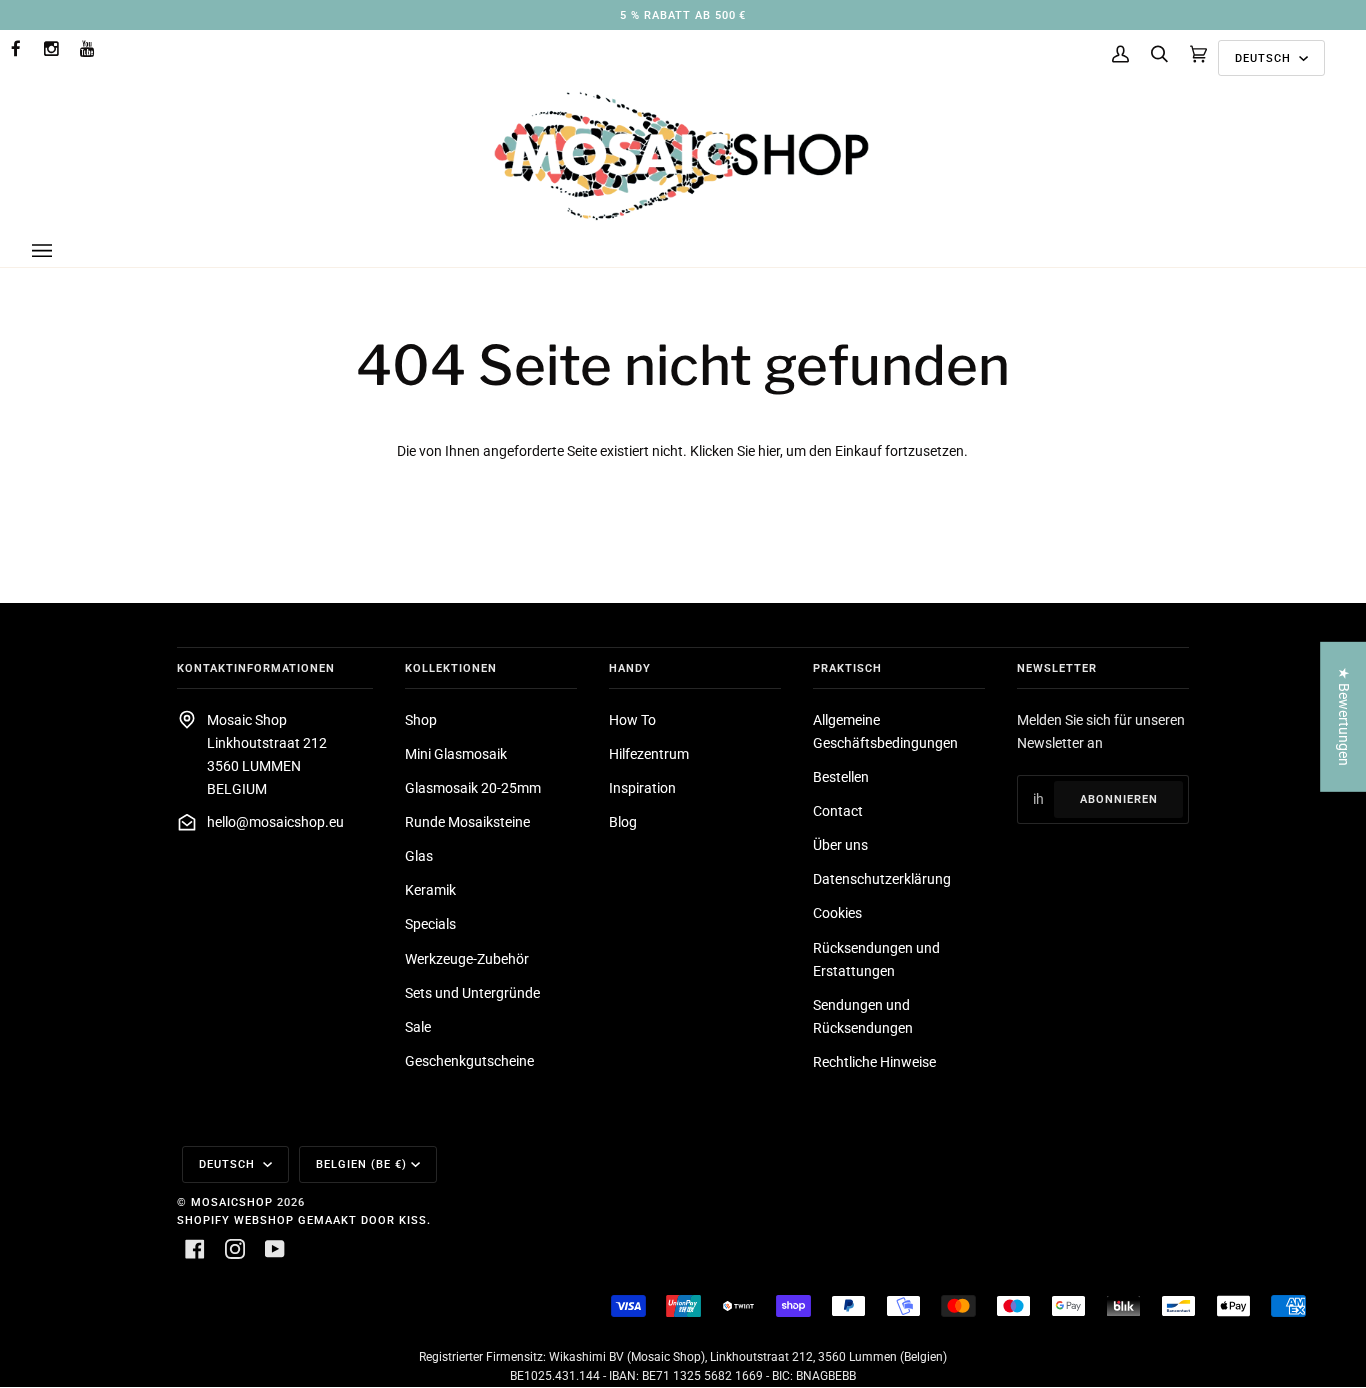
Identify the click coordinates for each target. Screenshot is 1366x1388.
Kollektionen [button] (451, 668)
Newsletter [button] (1057, 668)
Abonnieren (1119, 799)
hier (769, 451)
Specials (430, 924)
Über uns (840, 845)
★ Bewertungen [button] (1343, 716)
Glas (419, 856)
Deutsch (1265, 58)
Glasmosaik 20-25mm (473, 788)
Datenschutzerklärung (882, 879)
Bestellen (841, 777)
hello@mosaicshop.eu (275, 822)
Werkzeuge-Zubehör (467, 959)
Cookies (837, 913)
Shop (421, 720)
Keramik (430, 890)
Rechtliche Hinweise (874, 1062)
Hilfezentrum (649, 754)
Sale (418, 1027)
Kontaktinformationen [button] (256, 668)
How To (632, 720)
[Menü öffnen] (62, 251)
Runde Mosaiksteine (467, 822)
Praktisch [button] (847, 668)
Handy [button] (630, 668)
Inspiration (642, 788)
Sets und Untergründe (472, 993)
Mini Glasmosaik (456, 754)
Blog (623, 822)
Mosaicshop (232, 1202)
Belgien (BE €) (361, 1164)
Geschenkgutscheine (469, 1061)
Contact (838, 811)
